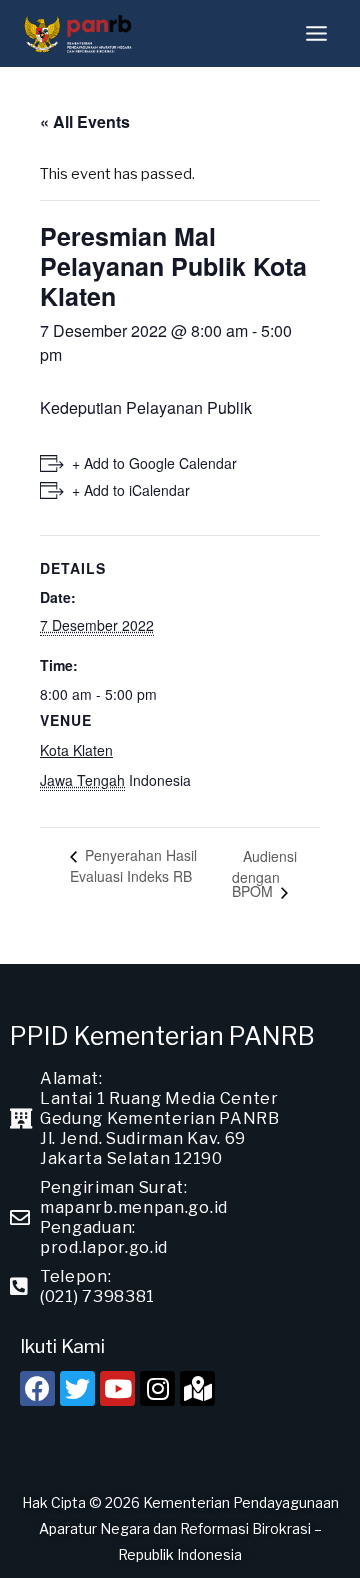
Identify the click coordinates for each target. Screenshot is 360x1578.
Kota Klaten (76, 750)
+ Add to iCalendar (131, 490)
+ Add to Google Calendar (154, 463)
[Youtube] (117, 1388)
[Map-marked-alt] (197, 1388)
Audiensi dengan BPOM (264, 874)
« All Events (85, 121)
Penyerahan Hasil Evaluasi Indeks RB (133, 865)
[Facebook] (37, 1388)
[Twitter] (77, 1388)
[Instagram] (157, 1388)
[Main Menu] (316, 33)
